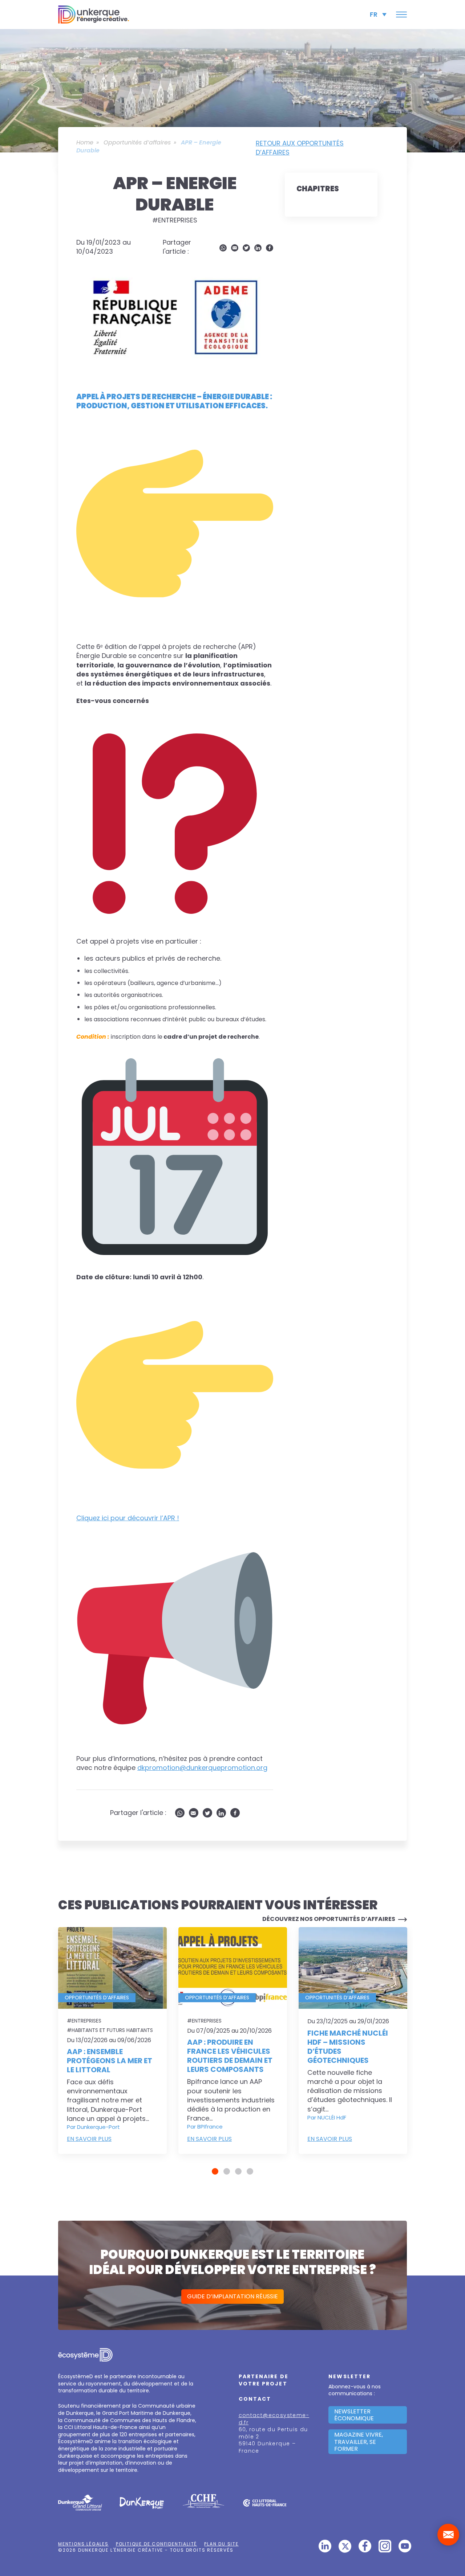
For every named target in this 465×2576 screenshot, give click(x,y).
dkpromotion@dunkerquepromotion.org (202, 1768)
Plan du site (221, 2544)
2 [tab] (227, 2171)
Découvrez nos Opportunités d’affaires (329, 1919)
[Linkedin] (258, 248)
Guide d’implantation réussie (232, 2296)
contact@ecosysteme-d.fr (274, 2419)
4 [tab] (250, 2171)
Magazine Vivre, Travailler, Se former (359, 2442)
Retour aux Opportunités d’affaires (300, 148)
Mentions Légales (83, 2544)
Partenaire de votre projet (264, 2380)
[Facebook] (270, 248)
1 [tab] (215, 2171)
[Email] (235, 248)
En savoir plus (89, 2139)
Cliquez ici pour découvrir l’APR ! (128, 1518)
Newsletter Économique (354, 2415)
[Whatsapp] (223, 248)
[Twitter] (246, 248)
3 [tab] (238, 2171)
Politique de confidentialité (156, 2544)
